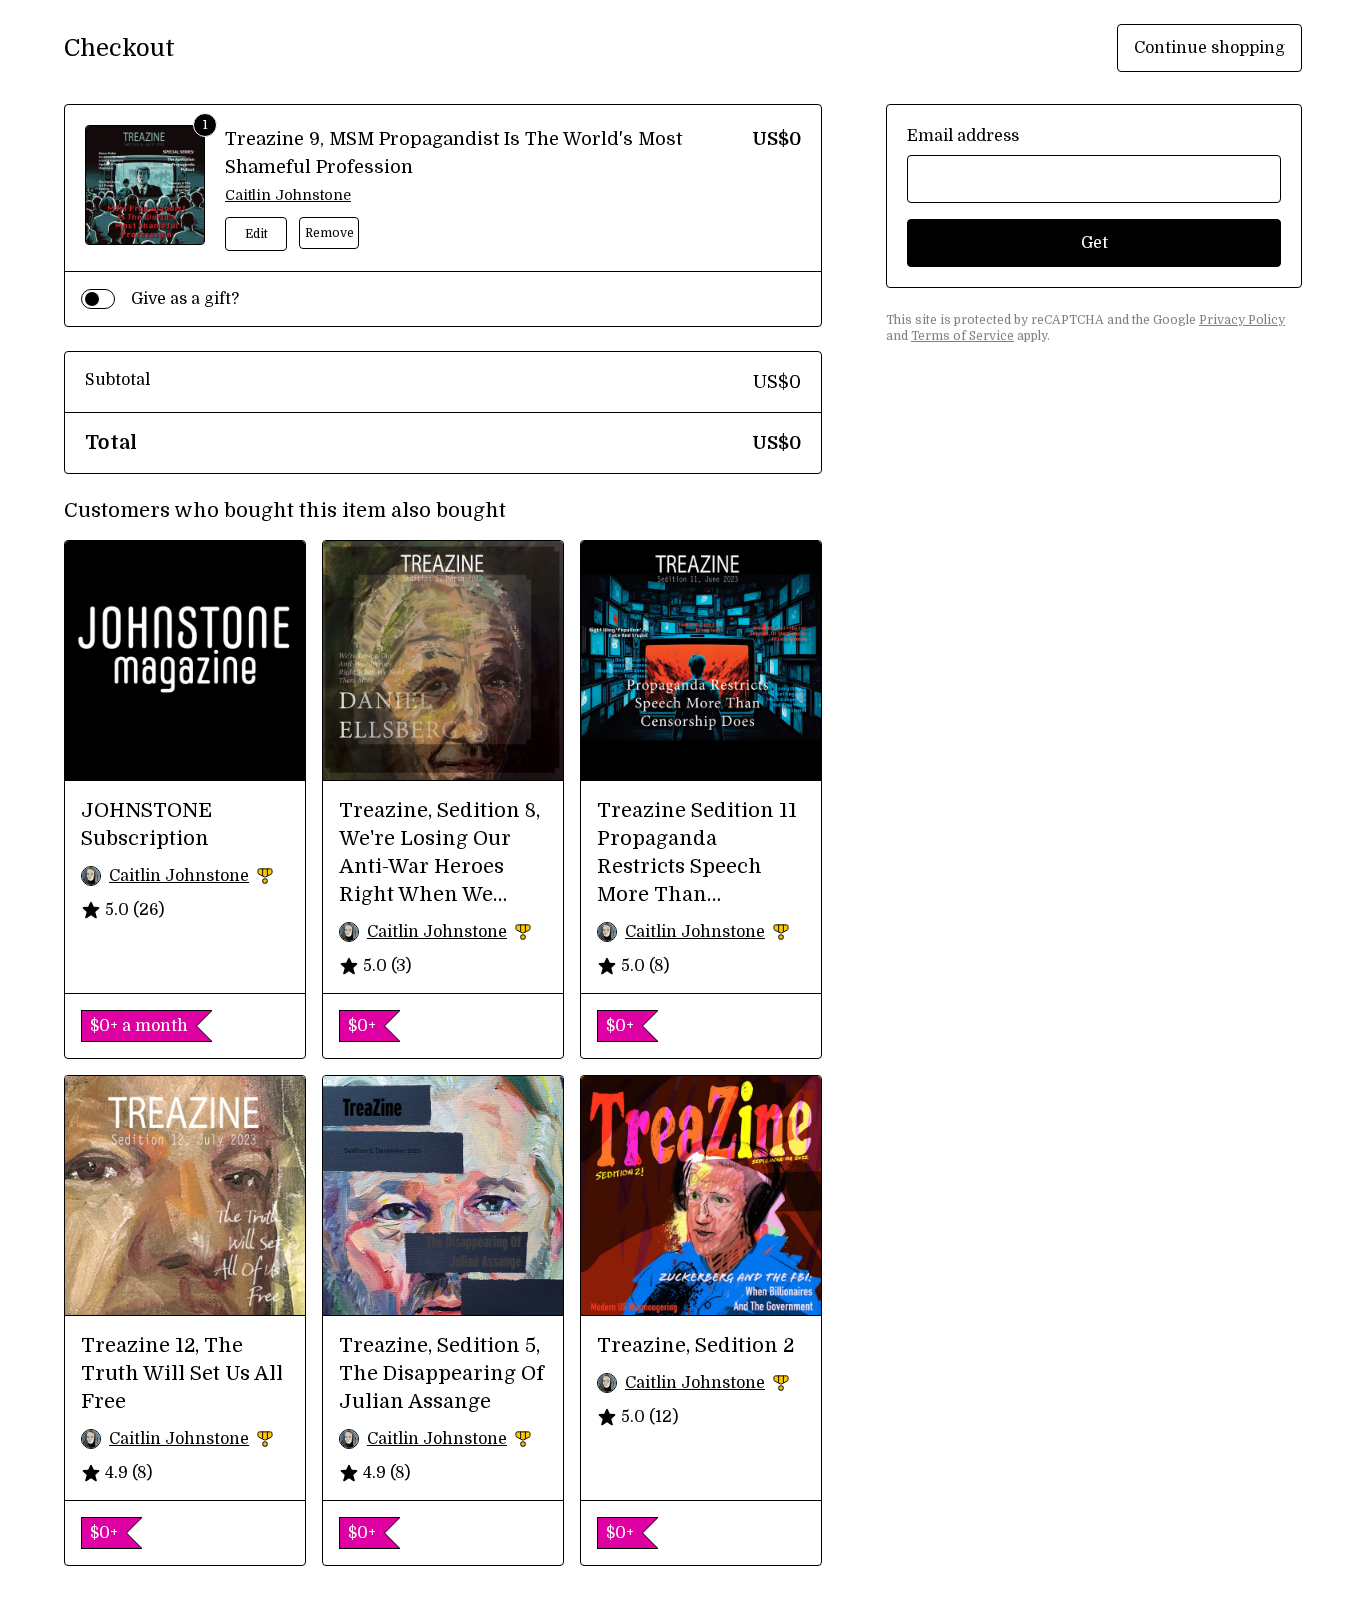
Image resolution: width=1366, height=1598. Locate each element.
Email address (963, 136)
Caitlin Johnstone (288, 195)
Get (1094, 243)
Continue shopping (1209, 48)
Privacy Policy (1242, 320)
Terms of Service (962, 336)
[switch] (98, 299)
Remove (329, 233)
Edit (256, 234)
